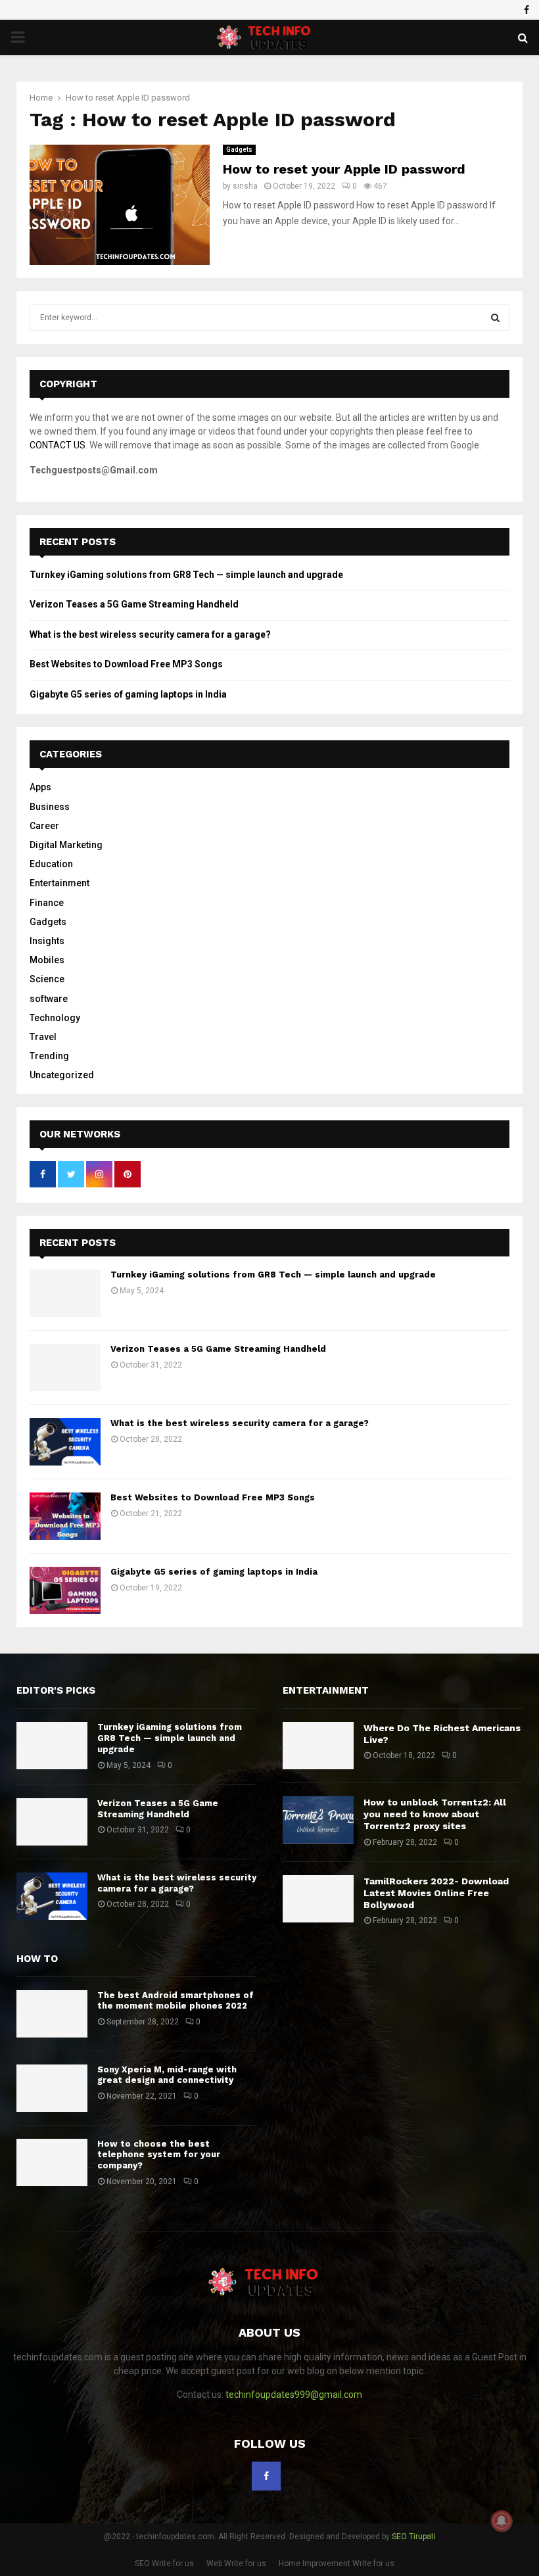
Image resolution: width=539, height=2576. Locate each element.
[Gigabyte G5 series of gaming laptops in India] (65, 1590)
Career (44, 826)
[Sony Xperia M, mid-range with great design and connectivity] (52, 2088)
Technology (55, 1018)
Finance (47, 903)
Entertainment (59, 883)
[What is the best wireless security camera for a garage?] (65, 1442)
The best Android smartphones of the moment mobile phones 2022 (176, 2001)
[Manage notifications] (502, 2521)
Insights (47, 941)
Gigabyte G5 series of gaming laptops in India (128, 694)
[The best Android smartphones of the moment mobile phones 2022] (52, 2014)
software (49, 999)
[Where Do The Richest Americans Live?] (318, 1746)
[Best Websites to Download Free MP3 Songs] (65, 1516)
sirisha (245, 186)
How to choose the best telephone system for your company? (159, 2155)
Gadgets (239, 150)
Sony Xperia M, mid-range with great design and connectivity (167, 2075)
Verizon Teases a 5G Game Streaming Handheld (134, 604)
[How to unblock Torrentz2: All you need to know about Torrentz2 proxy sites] (318, 1820)
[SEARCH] (495, 318)
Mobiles (47, 960)
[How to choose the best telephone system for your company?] (52, 2162)
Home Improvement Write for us (337, 2564)
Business (50, 807)
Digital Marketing (66, 845)
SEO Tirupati (414, 2537)
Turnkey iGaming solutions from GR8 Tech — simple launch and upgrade (186, 575)
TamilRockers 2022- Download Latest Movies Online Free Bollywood (436, 1893)
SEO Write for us (164, 2564)
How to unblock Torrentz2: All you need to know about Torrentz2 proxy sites (435, 1814)
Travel (43, 1037)
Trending (49, 1056)
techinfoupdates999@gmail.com (294, 2395)
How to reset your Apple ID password (344, 169)
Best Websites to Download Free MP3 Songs (126, 664)
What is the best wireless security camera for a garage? (150, 634)
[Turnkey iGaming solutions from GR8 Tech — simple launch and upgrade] (65, 1293)
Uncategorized (62, 1075)
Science (47, 979)
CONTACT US (58, 445)
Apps (40, 787)
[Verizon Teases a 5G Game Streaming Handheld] (65, 1368)
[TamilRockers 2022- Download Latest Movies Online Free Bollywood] (318, 1899)
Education (51, 864)
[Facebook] (266, 2476)
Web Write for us (236, 2564)
